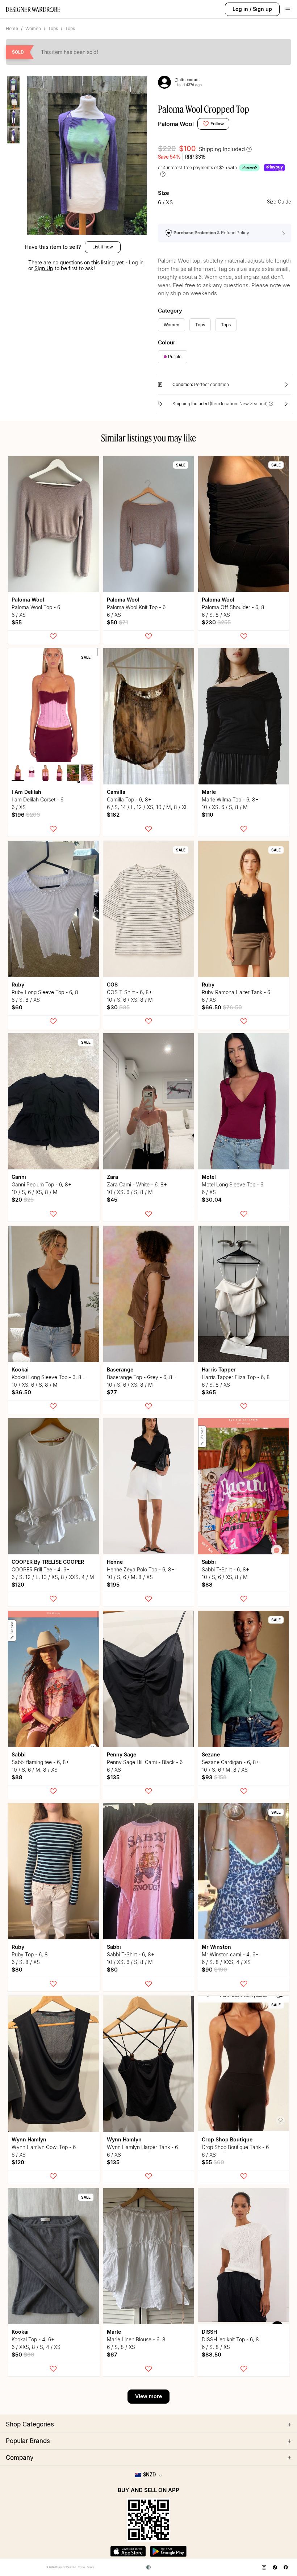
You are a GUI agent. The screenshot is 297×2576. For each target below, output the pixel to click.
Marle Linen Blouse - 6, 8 (136, 2339)
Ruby (18, 985)
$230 (216, 622)
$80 (17, 1970)
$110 (208, 815)
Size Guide (279, 202)
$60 (17, 1007)
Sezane (211, 1754)
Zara (112, 1177)
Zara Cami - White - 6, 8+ (137, 1184)
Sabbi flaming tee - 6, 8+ (40, 1762)
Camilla (116, 792)
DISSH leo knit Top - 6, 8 (230, 2339)
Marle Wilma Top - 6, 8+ (230, 799)
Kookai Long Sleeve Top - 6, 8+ (48, 1377)
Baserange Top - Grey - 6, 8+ (141, 1377)
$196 (26, 815)
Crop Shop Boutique (227, 2139)
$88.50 (212, 2355)
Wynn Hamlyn (29, 2139)
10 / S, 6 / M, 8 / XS (130, 1577)
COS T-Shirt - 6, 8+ (129, 992)
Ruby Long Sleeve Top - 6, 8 (45, 992)
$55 (17, 622)
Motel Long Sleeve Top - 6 (233, 1184)
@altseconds (187, 80)
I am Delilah (26, 792)
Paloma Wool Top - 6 (36, 607)
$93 (214, 1777)
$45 (112, 1200)
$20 (23, 1200)
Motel (209, 1177)
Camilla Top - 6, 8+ (129, 799)
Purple (175, 357)
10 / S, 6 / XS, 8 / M (130, 1000)
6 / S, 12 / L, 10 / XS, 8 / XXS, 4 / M (53, 1577)
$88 (207, 1585)
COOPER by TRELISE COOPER (48, 1562)
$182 (113, 815)
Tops (53, 28)
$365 (209, 1392)
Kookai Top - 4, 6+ (33, 2339)
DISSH (209, 2332)
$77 (112, 1392)
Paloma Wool (176, 124)
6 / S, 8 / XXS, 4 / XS (226, 1962)
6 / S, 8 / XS (216, 615)
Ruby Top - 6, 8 (30, 1954)
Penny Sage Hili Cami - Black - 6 (145, 1762)
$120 (18, 1585)
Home (12, 28)
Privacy (90, 2567)
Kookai (20, 1369)
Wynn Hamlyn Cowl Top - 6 (44, 2147)
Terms (81, 2567)
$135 (113, 1777)
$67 (112, 2355)
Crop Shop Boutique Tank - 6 (235, 2147)
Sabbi (209, 1562)
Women (33, 28)
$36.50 (21, 1392)
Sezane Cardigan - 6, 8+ (231, 1762)
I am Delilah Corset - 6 (37, 799)
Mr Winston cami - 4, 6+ (230, 1954)
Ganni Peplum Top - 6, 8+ (41, 1184)
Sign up (262, 9)
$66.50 (222, 1007)
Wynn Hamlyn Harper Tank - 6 (142, 2147)
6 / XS (19, 615)
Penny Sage (122, 1754)
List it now (103, 247)
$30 (118, 1007)
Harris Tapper (219, 1369)
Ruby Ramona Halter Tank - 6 (236, 992)
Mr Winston (216, 1947)
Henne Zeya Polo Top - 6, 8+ (141, 1569)
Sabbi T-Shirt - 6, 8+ (225, 1569)
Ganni (19, 1177)
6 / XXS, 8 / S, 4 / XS (36, 2347)
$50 (117, 622)
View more (148, 2396)
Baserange (120, 1369)
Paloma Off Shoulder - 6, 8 (233, 607)
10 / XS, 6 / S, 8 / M (225, 807)
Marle (209, 792)
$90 (214, 1970)
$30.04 (212, 1200)
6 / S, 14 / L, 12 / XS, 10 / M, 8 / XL (147, 807)
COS (112, 985)
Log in (240, 9)
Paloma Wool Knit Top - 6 (136, 607)
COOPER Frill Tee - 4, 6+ (41, 1569)
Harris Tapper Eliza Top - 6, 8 (236, 1377)
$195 (113, 1585)
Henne (115, 1562)
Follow (217, 124)
